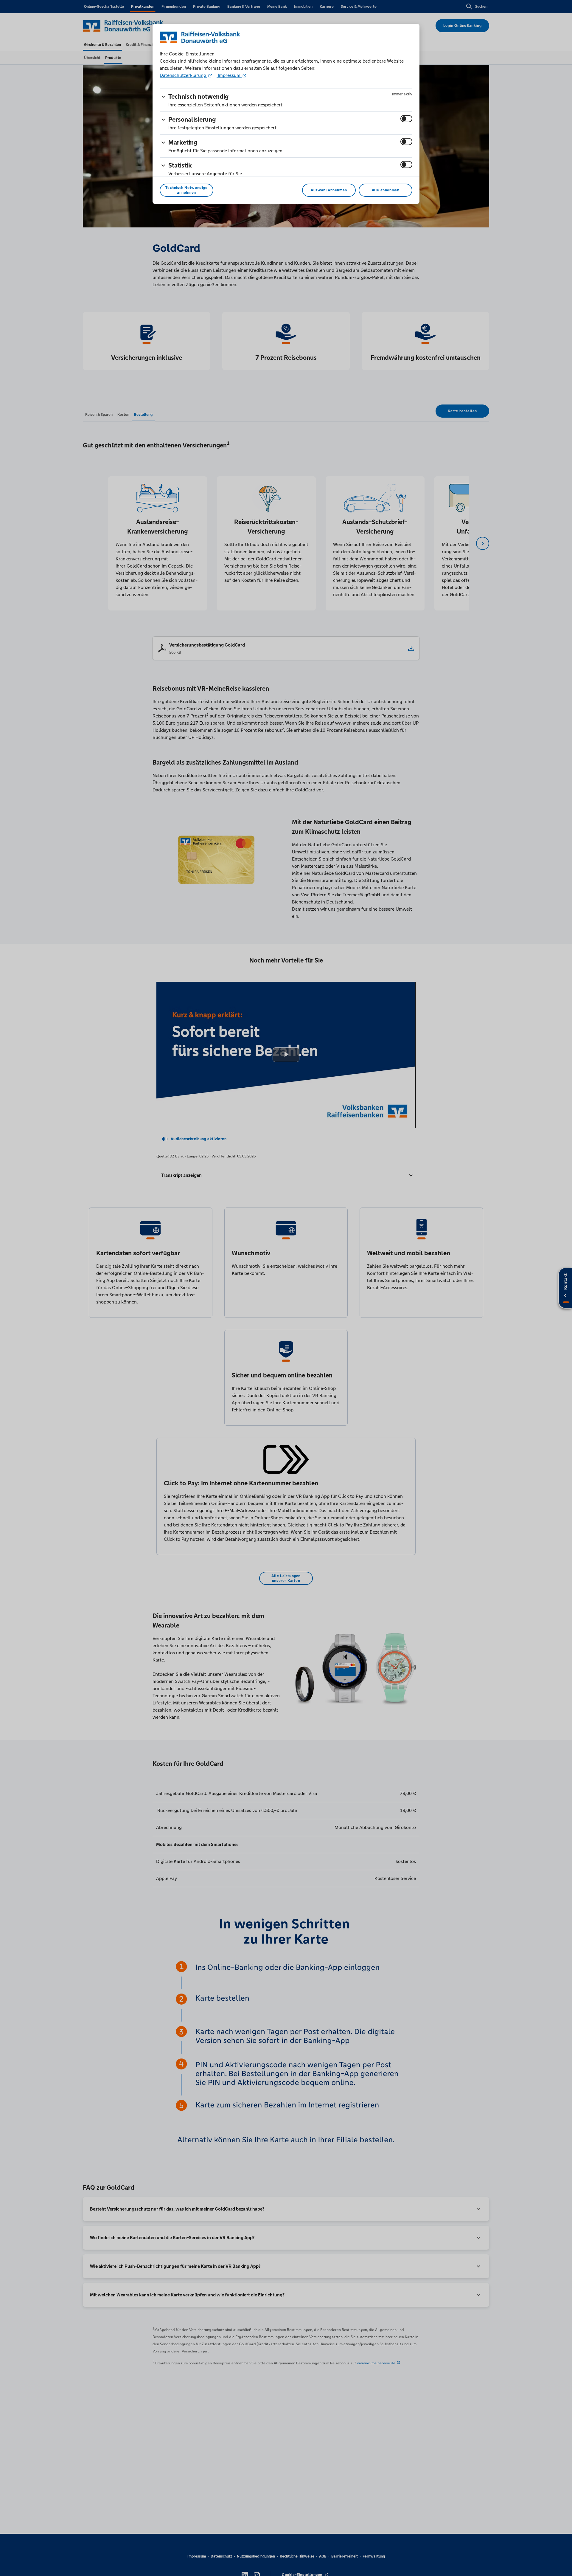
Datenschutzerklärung (184, 75)
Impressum (229, 75)
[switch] (406, 119)
